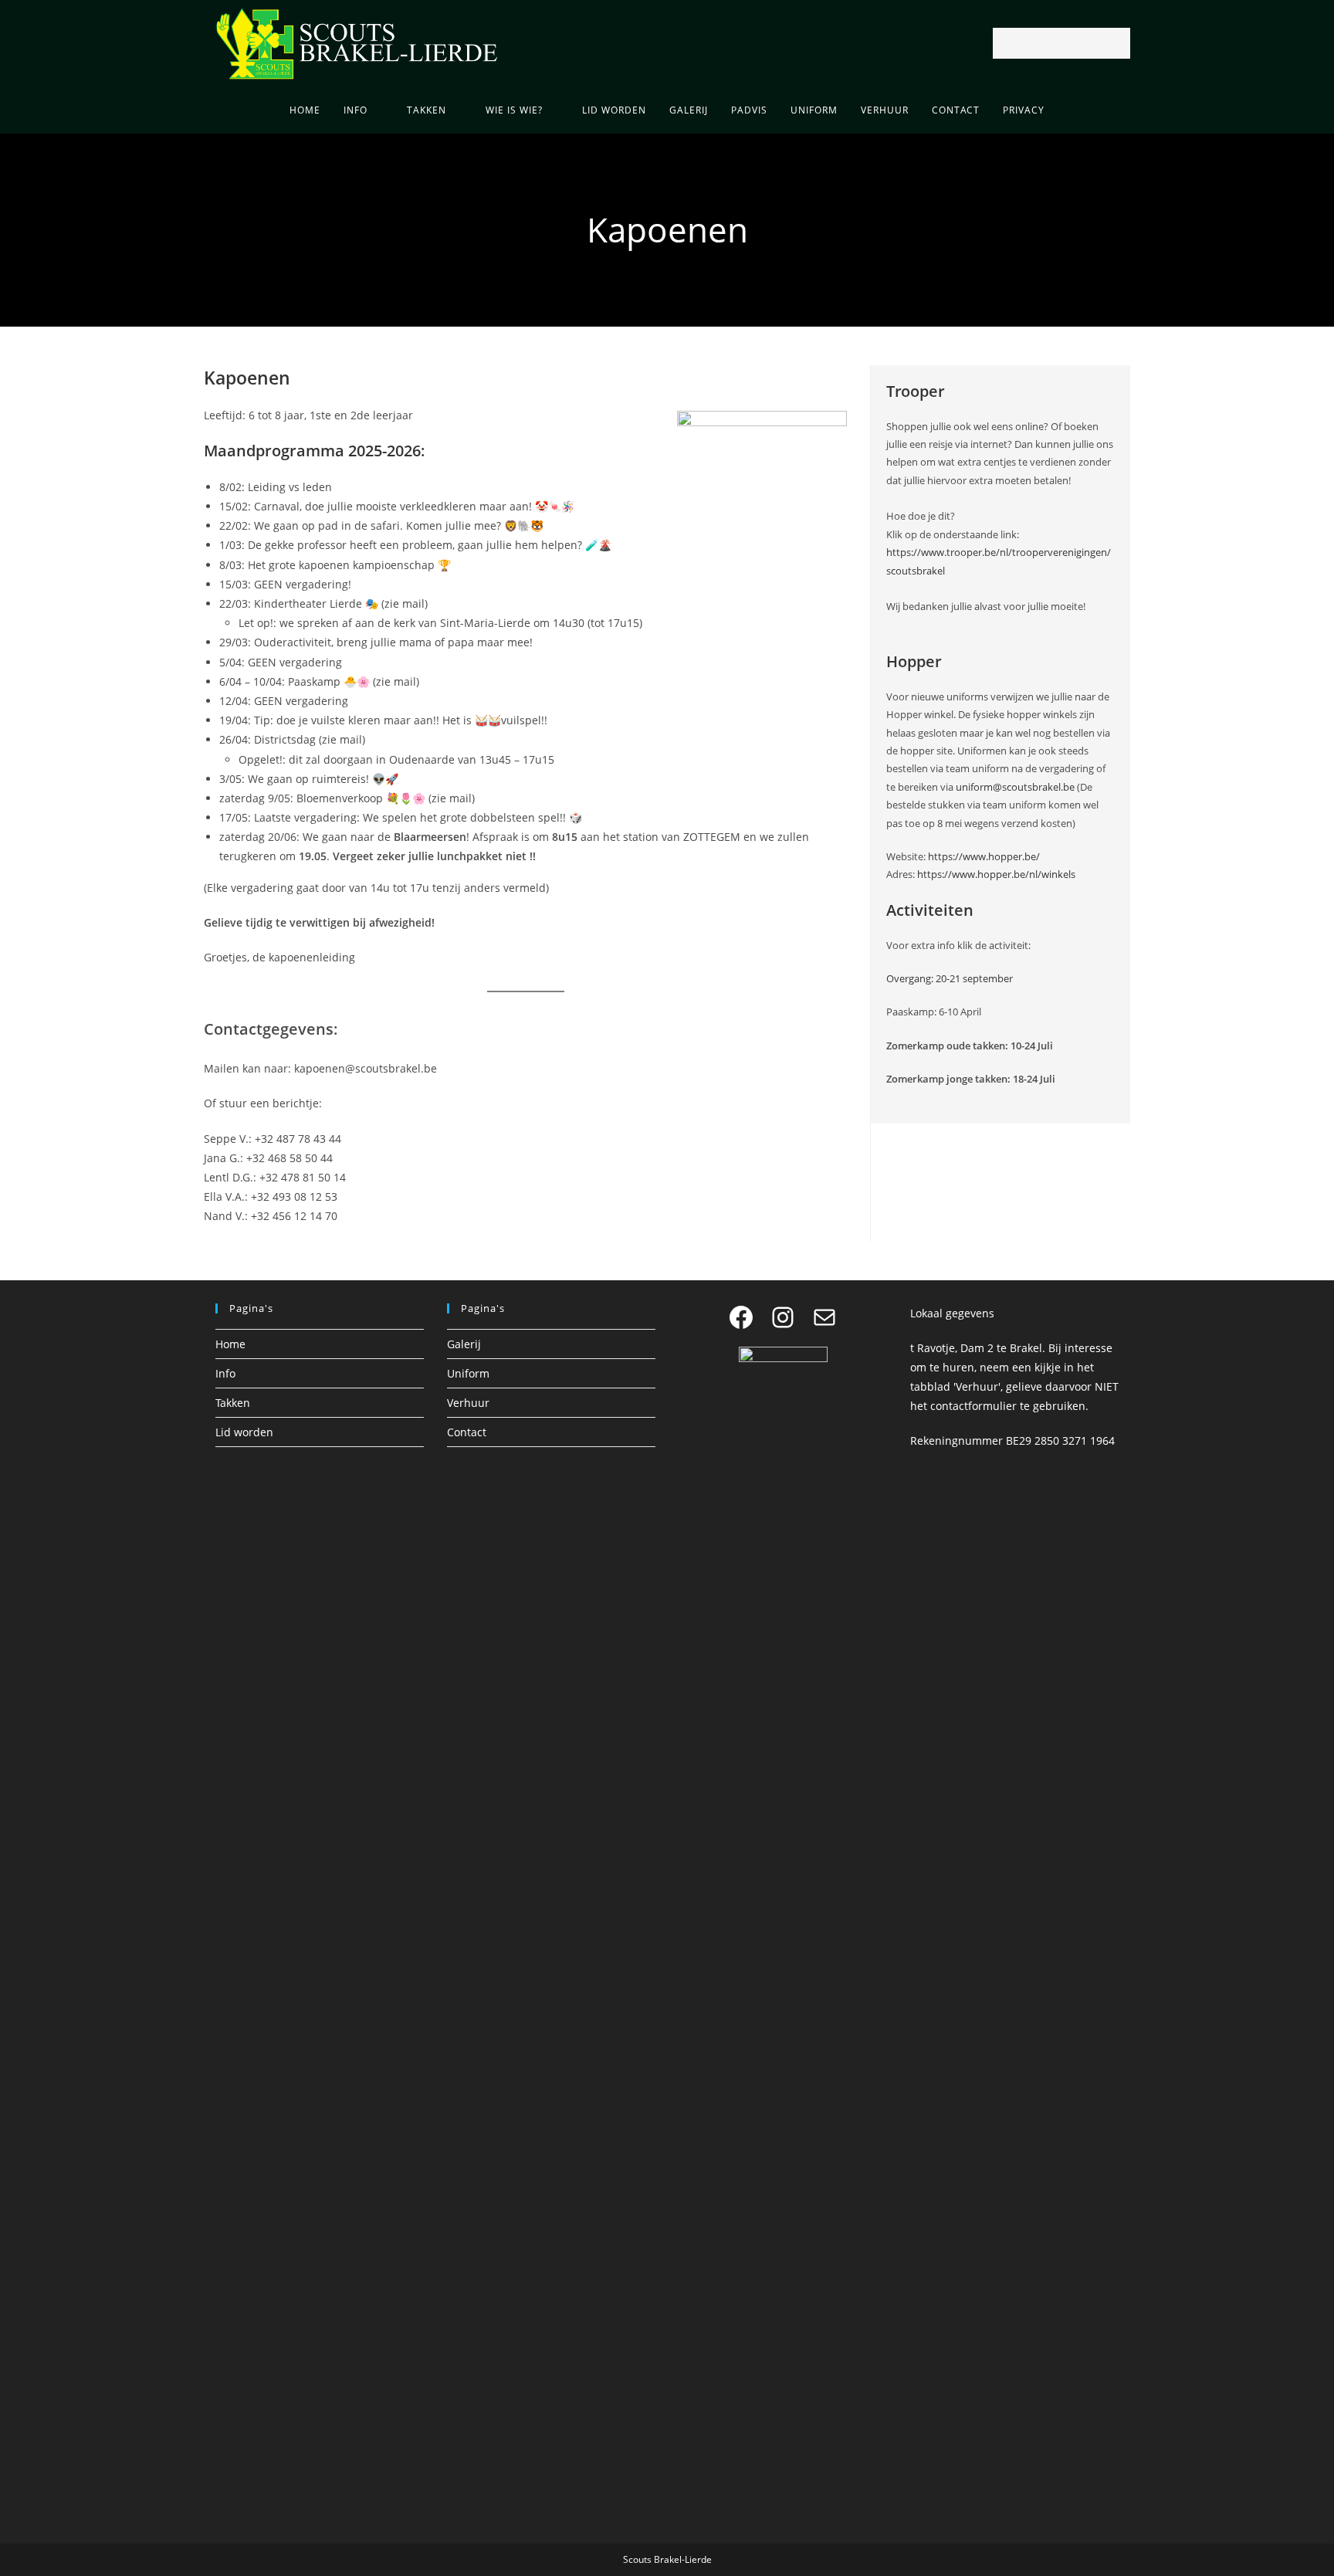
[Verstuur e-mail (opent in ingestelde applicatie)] (689, 44)
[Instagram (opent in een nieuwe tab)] (667, 44)
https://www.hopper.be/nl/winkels (996, 874)
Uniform (468, 1373)
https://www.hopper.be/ (984, 856)
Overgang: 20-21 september (950, 978)
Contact (467, 1432)
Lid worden (244, 1432)
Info (225, 1373)
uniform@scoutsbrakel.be (1015, 787)
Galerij (464, 1344)
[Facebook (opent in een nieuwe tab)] (645, 44)
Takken (233, 1403)
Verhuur (468, 1403)
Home (230, 1344)
